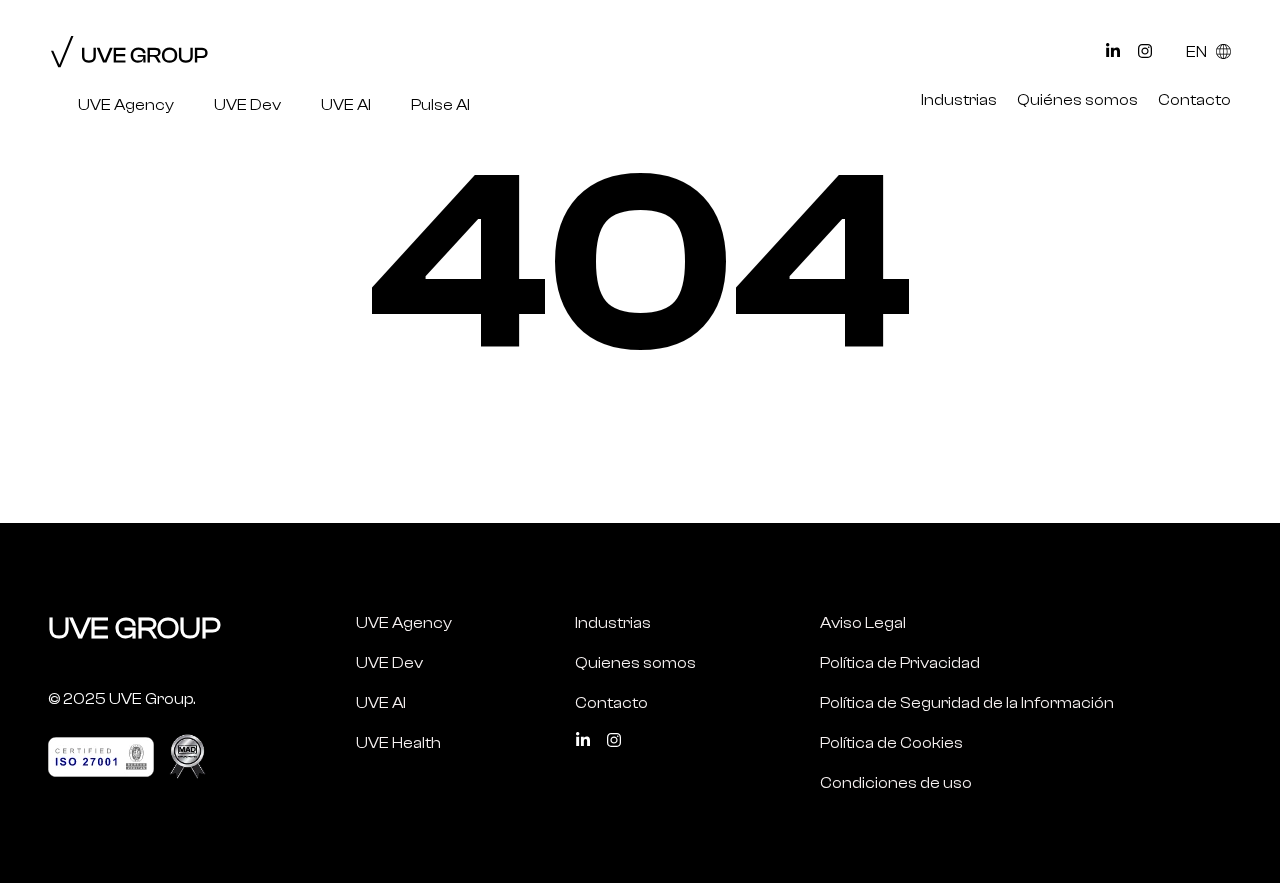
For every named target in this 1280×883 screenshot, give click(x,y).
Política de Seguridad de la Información (967, 703)
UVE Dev (247, 105)
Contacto (1194, 100)
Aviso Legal (863, 623)
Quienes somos (635, 663)
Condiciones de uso (896, 783)
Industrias (959, 100)
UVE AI (346, 105)
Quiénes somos (1077, 100)
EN (1198, 52)
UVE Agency (126, 105)
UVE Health (398, 743)
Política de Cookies (891, 743)
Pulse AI (440, 105)
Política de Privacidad (900, 663)
